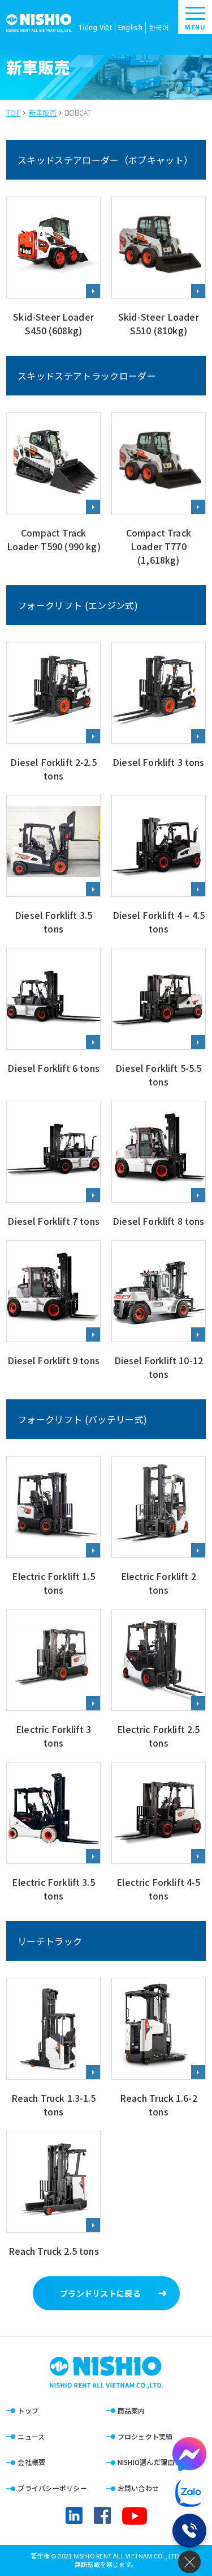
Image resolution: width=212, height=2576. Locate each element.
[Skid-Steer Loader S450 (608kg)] (53, 268)
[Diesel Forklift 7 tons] (53, 1165)
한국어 (159, 27)
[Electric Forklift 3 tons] (53, 1680)
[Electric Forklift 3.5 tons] (53, 1833)
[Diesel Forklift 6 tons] (53, 1019)
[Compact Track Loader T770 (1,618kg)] (159, 490)
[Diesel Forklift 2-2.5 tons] (53, 713)
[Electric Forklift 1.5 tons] (53, 1527)
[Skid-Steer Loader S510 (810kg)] (159, 268)
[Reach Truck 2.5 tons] (53, 2195)
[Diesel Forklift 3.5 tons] (53, 866)
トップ (28, 2410)
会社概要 (31, 2462)
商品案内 (131, 2410)
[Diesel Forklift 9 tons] (53, 1311)
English (130, 27)
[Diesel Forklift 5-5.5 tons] (159, 1019)
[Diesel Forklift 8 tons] (159, 1165)
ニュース (31, 2436)
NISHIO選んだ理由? (148, 2462)
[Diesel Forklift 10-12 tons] (159, 1311)
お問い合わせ (139, 2488)
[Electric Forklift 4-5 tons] (159, 1833)
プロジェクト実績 (145, 2436)
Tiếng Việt (95, 27)
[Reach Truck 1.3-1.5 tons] (53, 2049)
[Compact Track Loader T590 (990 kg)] (53, 490)
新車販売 (43, 113)
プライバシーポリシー (52, 2488)
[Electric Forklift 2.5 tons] (159, 1680)
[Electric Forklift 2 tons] (159, 1527)
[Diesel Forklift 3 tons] (159, 713)
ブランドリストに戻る (100, 2293)
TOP (13, 113)
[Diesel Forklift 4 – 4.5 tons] (159, 866)
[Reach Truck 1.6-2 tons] (159, 2049)
